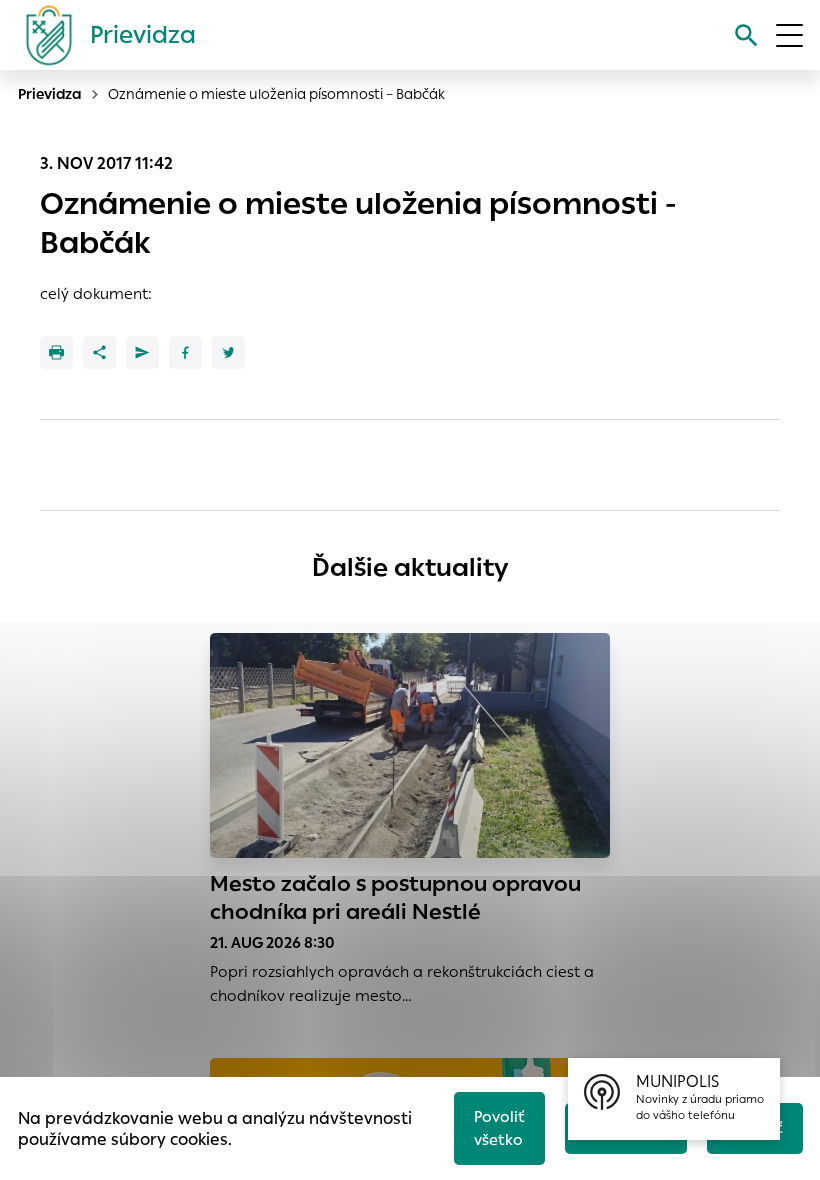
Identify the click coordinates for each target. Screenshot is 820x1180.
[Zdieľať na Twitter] (228, 352)
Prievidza (50, 94)
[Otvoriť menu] (789, 35)
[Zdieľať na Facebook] (185, 352)
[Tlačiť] (56, 352)
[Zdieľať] (99, 352)
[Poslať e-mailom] (142, 352)
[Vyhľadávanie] (746, 35)
